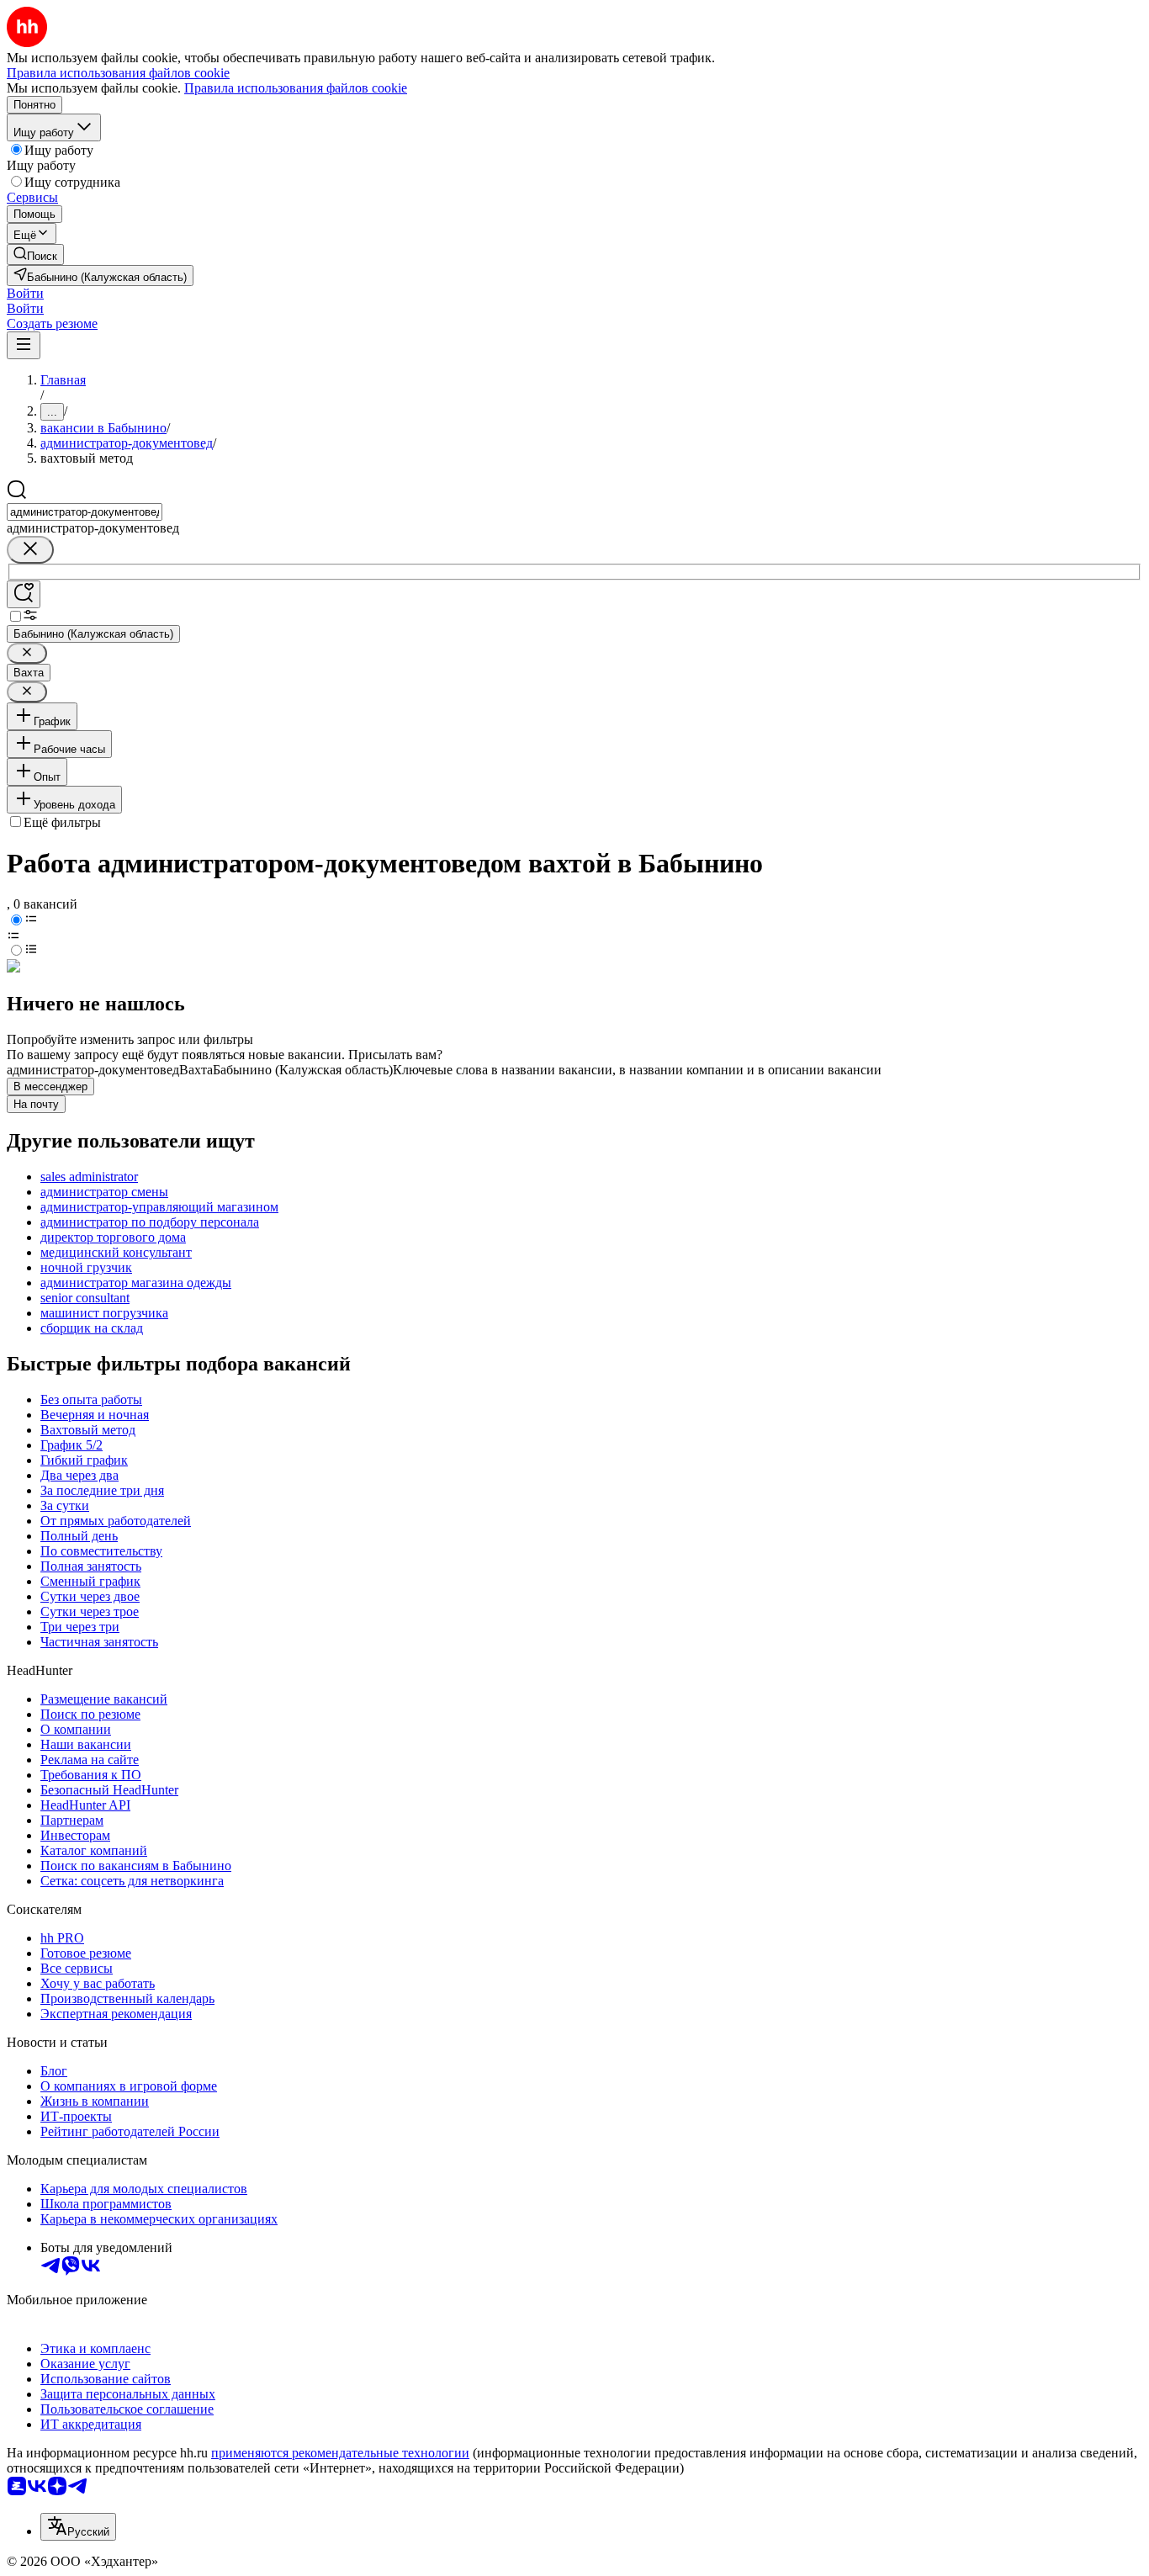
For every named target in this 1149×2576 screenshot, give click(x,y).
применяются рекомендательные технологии (340, 2453)
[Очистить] (30, 550)
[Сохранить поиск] (24, 594)
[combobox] (85, 512)
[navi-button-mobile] (24, 345)
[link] (35, 254)
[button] (25, 293)
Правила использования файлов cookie (296, 88)
